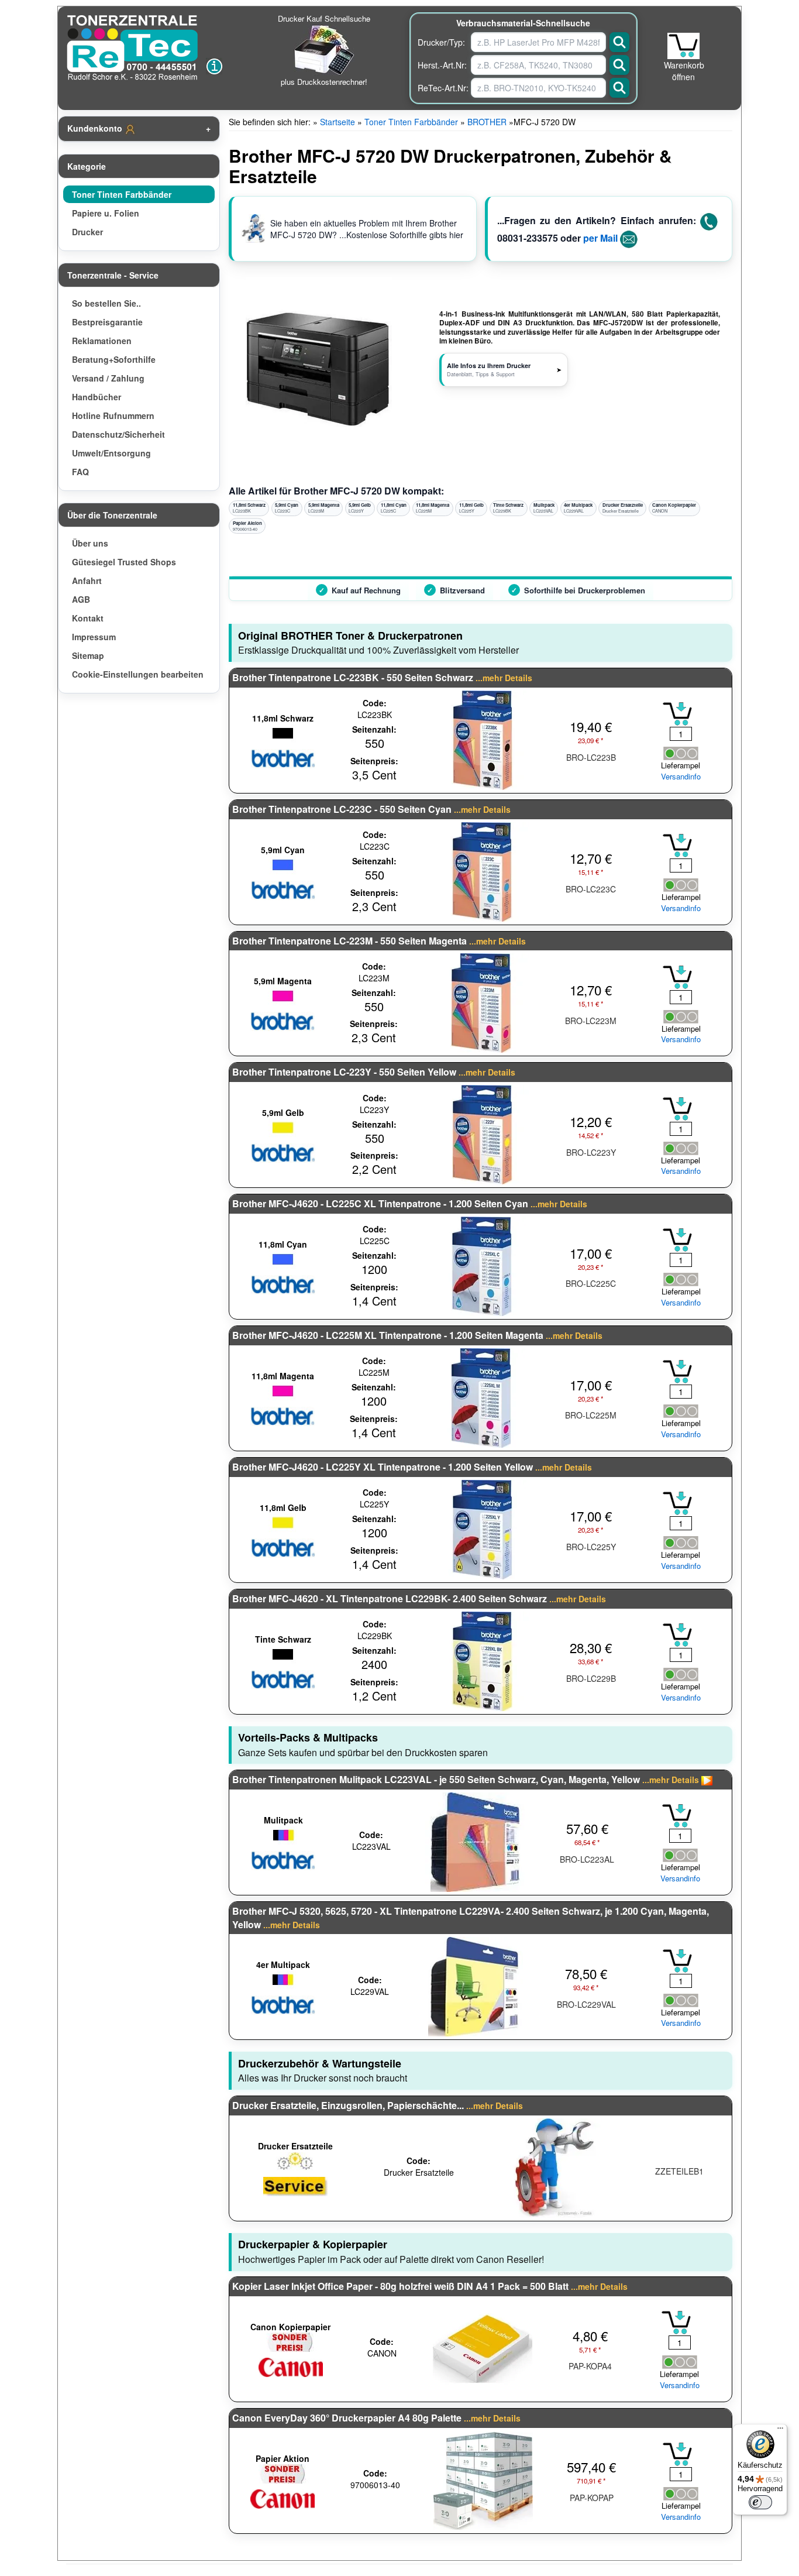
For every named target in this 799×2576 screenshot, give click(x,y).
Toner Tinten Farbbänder (122, 194)
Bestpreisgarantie (107, 322)
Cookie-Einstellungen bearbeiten (138, 674)
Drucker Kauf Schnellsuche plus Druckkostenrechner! (324, 50)
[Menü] (780, 2431)
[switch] (760, 2502)
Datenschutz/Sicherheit (118, 434)
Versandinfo (681, 777)
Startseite (337, 122)
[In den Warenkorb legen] (677, 714)
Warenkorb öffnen (684, 71)
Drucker (87, 232)
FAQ (80, 472)
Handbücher (97, 397)
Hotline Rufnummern (113, 415)
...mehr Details (504, 678)
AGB (81, 599)
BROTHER (487, 122)
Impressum (94, 637)
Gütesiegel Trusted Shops (124, 562)
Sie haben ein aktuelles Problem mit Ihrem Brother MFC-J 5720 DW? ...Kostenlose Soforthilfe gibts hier (367, 229)
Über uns (90, 543)
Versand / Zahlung (108, 378)
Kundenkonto (96, 128)
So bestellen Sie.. (106, 303)
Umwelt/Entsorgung (111, 453)
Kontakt (88, 618)
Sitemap (88, 655)
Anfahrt (87, 581)
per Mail (600, 238)
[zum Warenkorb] (683, 46)
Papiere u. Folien (106, 213)
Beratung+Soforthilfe (114, 359)
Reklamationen (102, 341)
